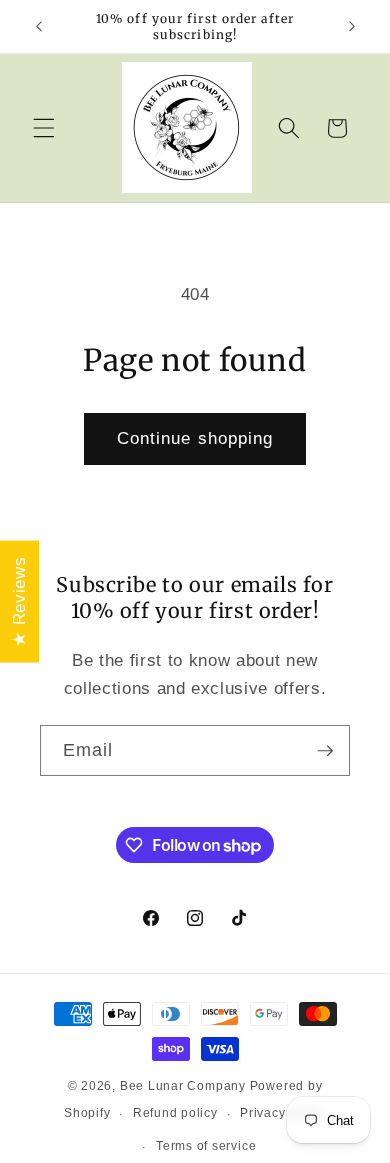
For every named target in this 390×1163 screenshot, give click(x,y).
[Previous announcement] (39, 27)
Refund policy (175, 1113)
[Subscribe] (325, 751)
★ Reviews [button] (19, 601)
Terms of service (206, 1146)
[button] (44, 128)
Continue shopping (195, 438)
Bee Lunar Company (183, 1086)
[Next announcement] (352, 27)
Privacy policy (283, 1113)
